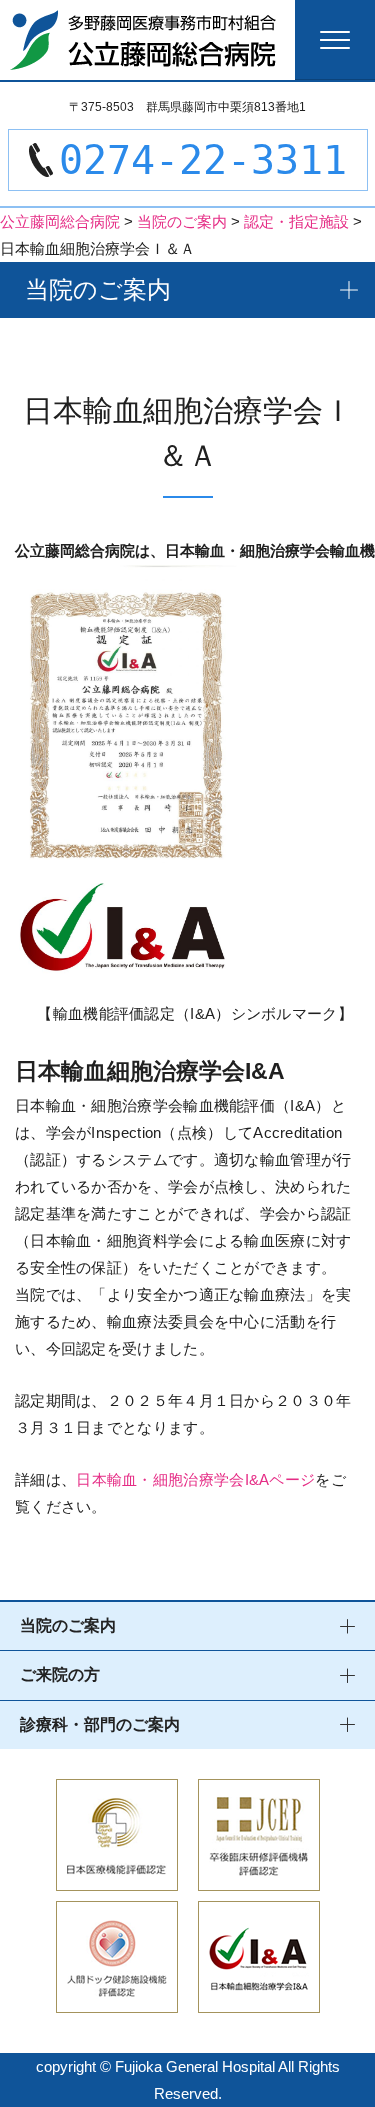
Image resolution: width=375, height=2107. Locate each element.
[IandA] (259, 1999)
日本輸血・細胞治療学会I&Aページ (195, 1479)
